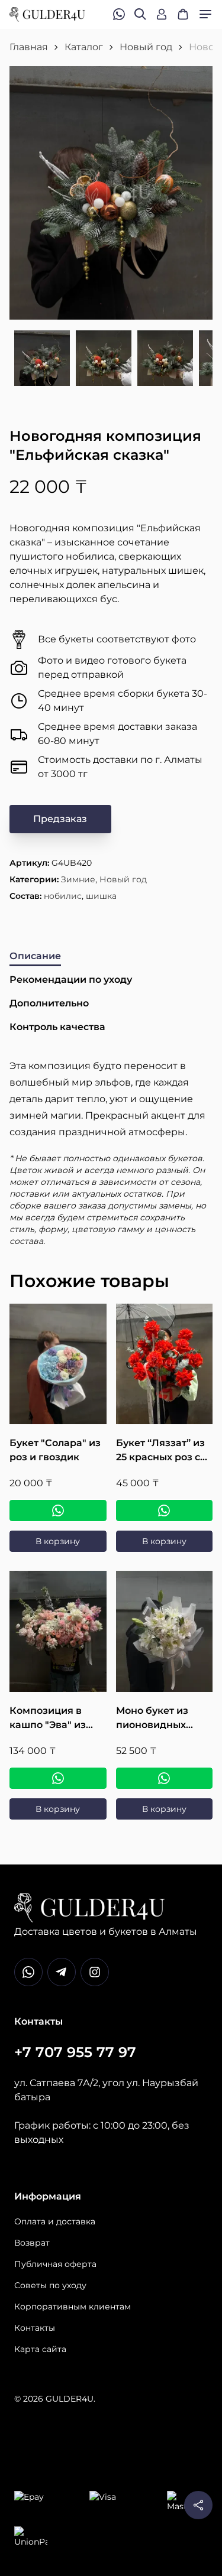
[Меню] (205, 14)
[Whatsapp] (28, 1972)
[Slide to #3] (165, 359)
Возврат (32, 2243)
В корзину (58, 1541)
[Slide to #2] (104, 359)
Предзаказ (60, 819)
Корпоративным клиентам (73, 2307)
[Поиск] (140, 14)
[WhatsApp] (58, 1510)
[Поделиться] (198, 2505)
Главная (29, 47)
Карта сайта (40, 2349)
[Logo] (47, 14)
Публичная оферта (55, 2264)
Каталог (84, 47)
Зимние (78, 879)
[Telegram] (62, 1972)
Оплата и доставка (55, 2221)
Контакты (35, 2328)
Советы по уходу (50, 2285)
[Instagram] (95, 1972)
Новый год (146, 47)
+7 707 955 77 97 (75, 2052)
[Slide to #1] (42, 359)
